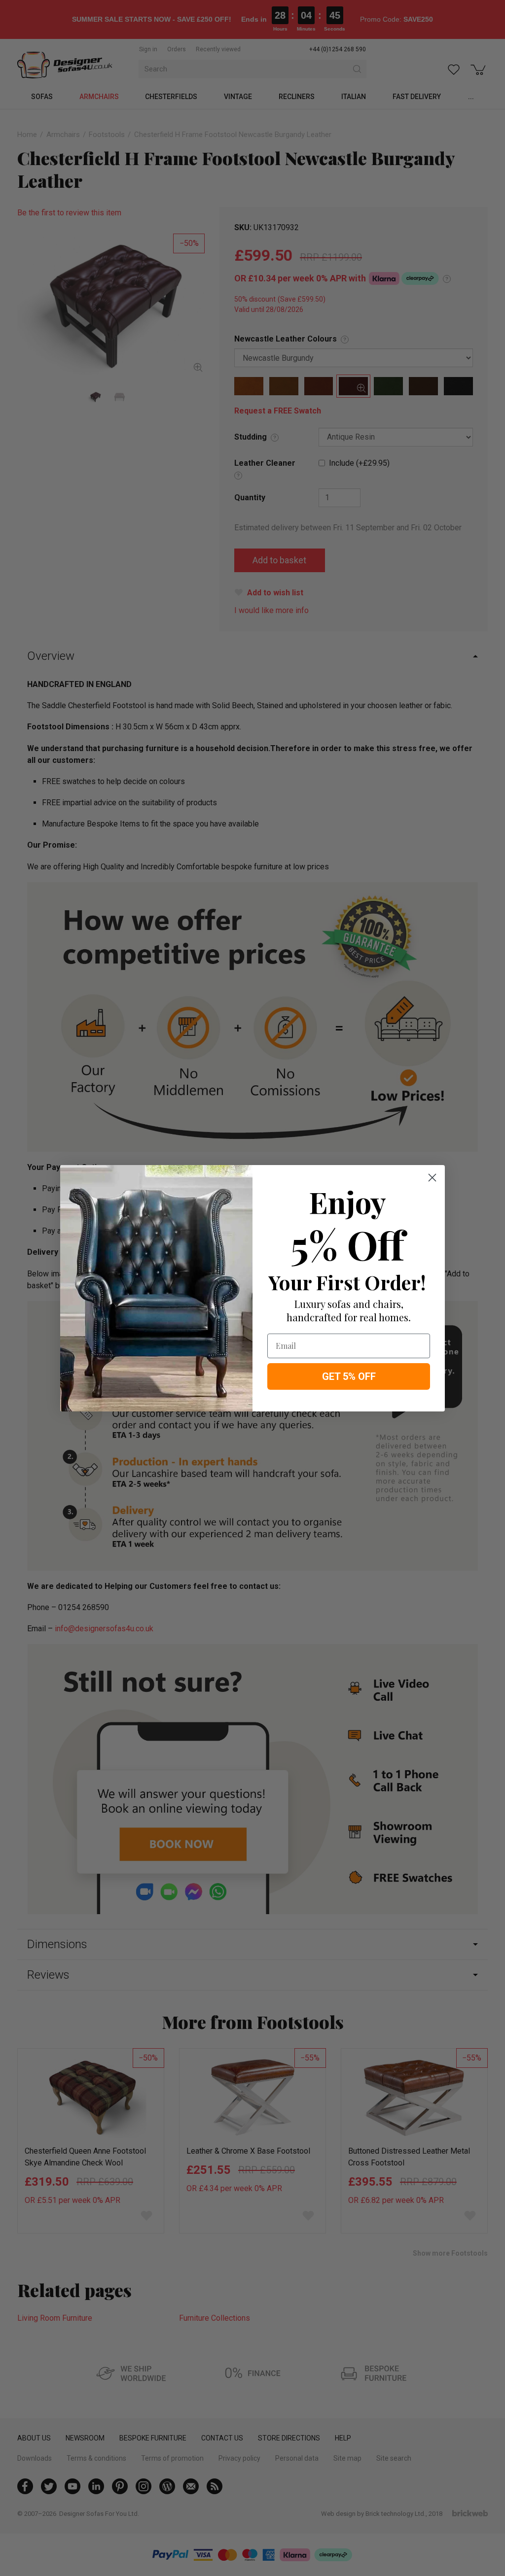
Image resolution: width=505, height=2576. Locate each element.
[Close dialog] (432, 1178)
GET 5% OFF (349, 1376)
